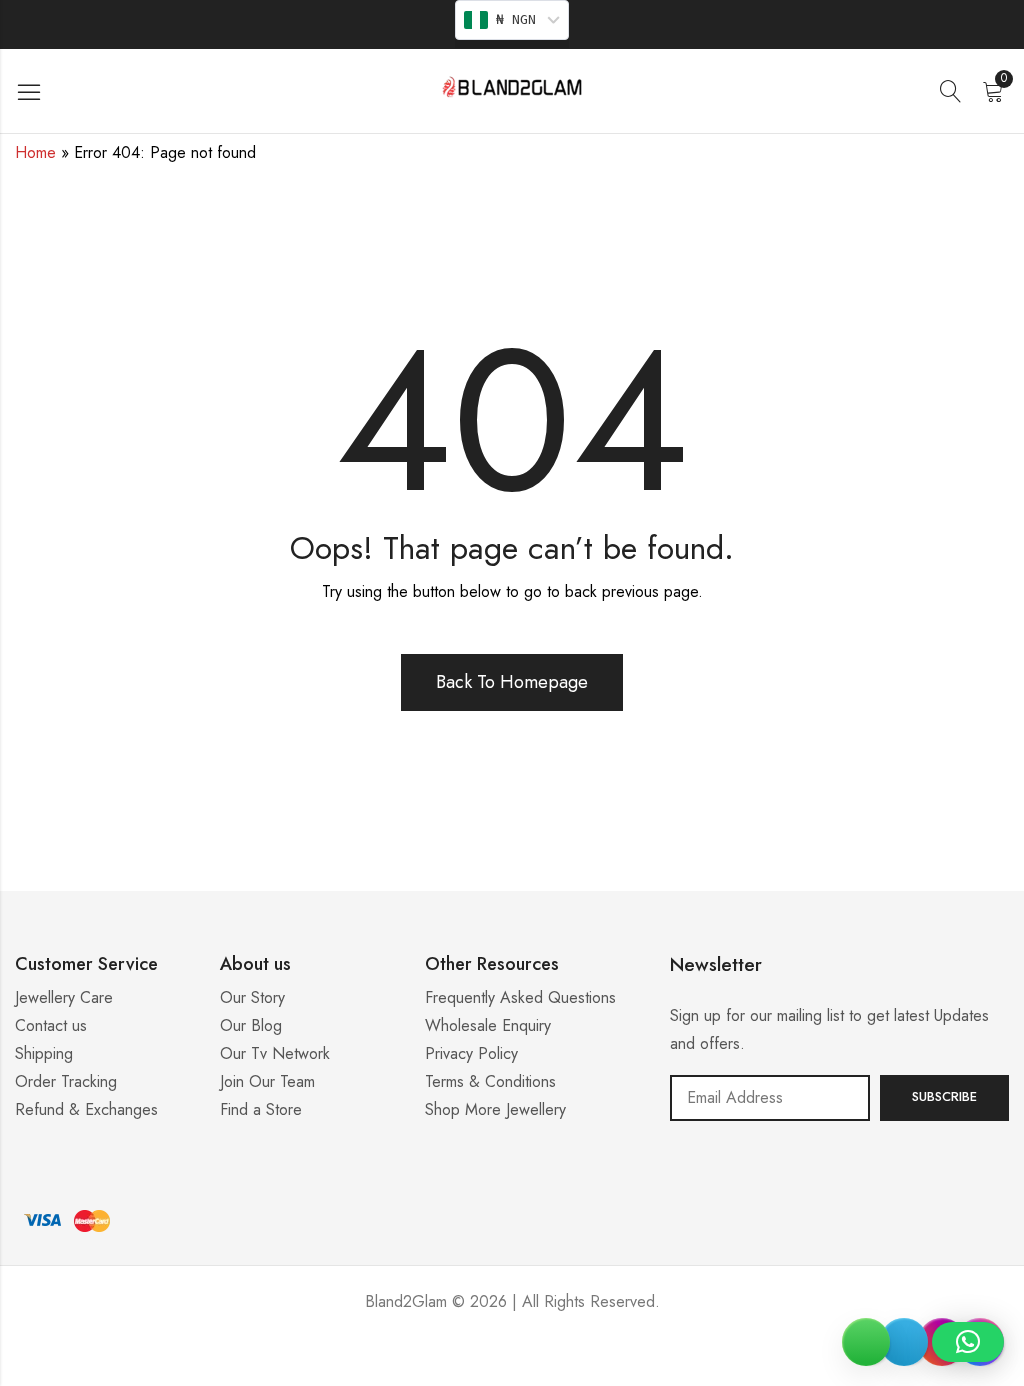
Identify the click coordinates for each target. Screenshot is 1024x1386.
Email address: (770, 1098)
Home (35, 152)
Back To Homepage (512, 682)
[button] (968, 1342)
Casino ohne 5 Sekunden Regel (512, 1361)
